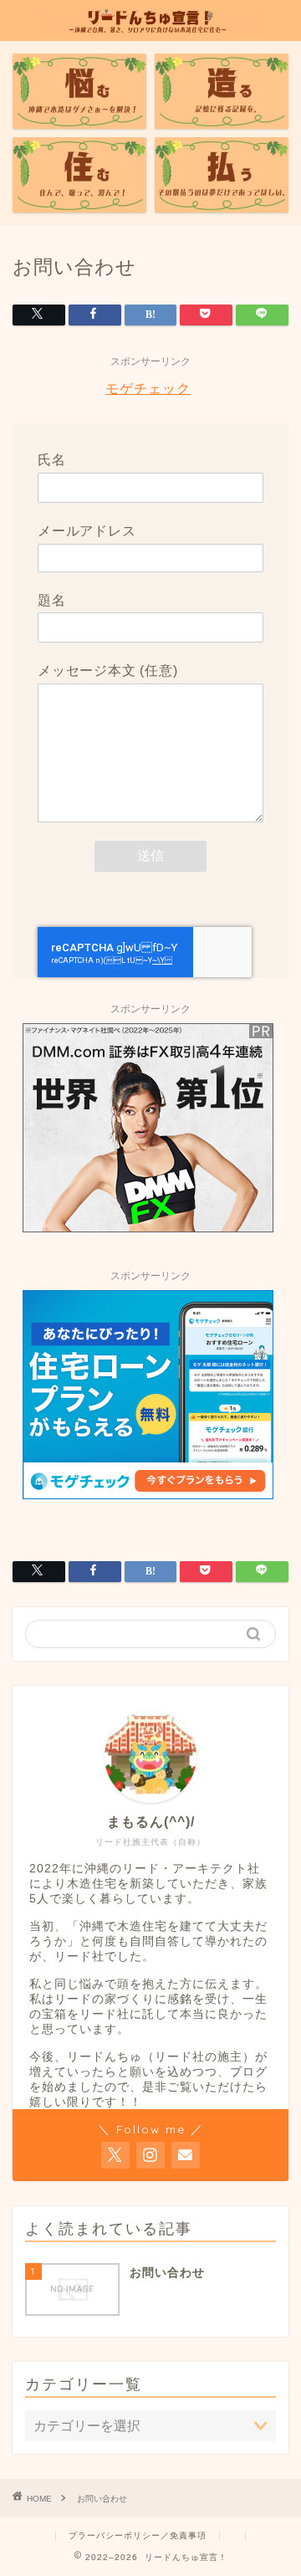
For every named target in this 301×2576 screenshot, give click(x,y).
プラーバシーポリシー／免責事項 (138, 2535)
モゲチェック (148, 389)
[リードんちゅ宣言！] (150, 24)
